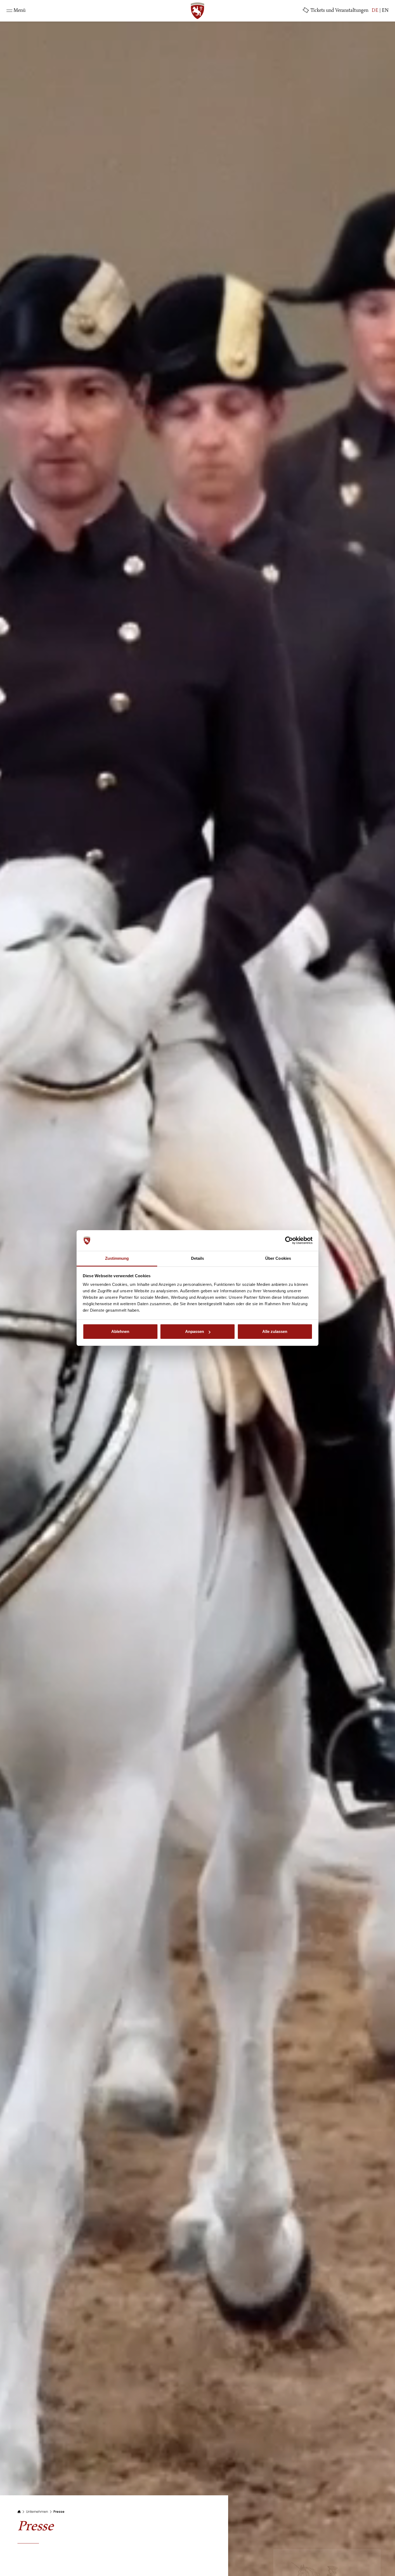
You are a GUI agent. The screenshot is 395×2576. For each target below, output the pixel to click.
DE (375, 11)
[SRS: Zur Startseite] (198, 11)
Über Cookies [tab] (278, 1258)
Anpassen (195, 1331)
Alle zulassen (275, 1331)
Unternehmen (37, 2512)
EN (385, 11)
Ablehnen (120, 1331)
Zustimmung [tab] (117, 1258)
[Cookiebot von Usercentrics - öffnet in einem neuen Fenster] (289, 1241)
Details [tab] (198, 1258)
